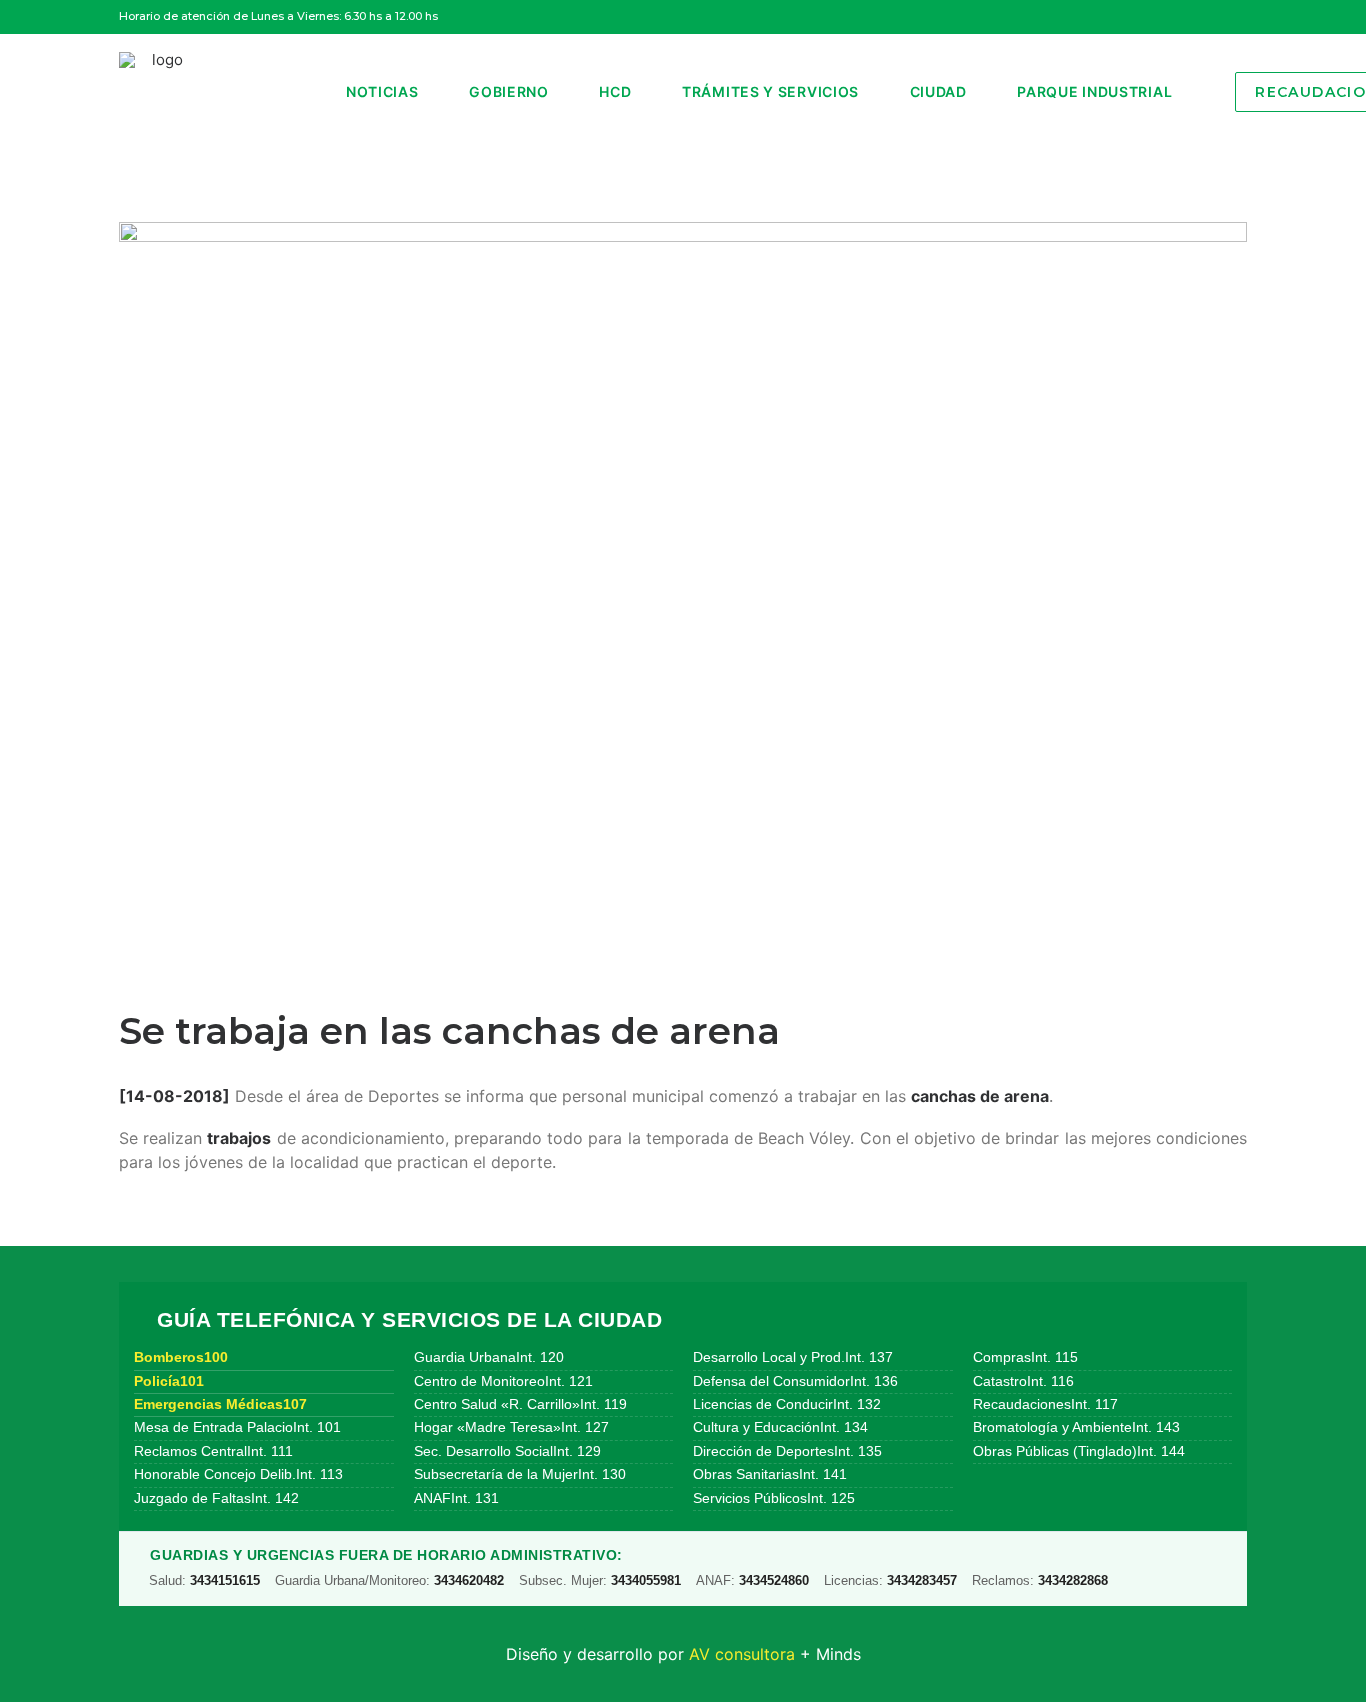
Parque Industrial (1094, 91)
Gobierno (509, 91)
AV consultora (742, 1654)
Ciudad (938, 91)
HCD (615, 91)
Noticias (382, 91)
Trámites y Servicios (770, 91)
